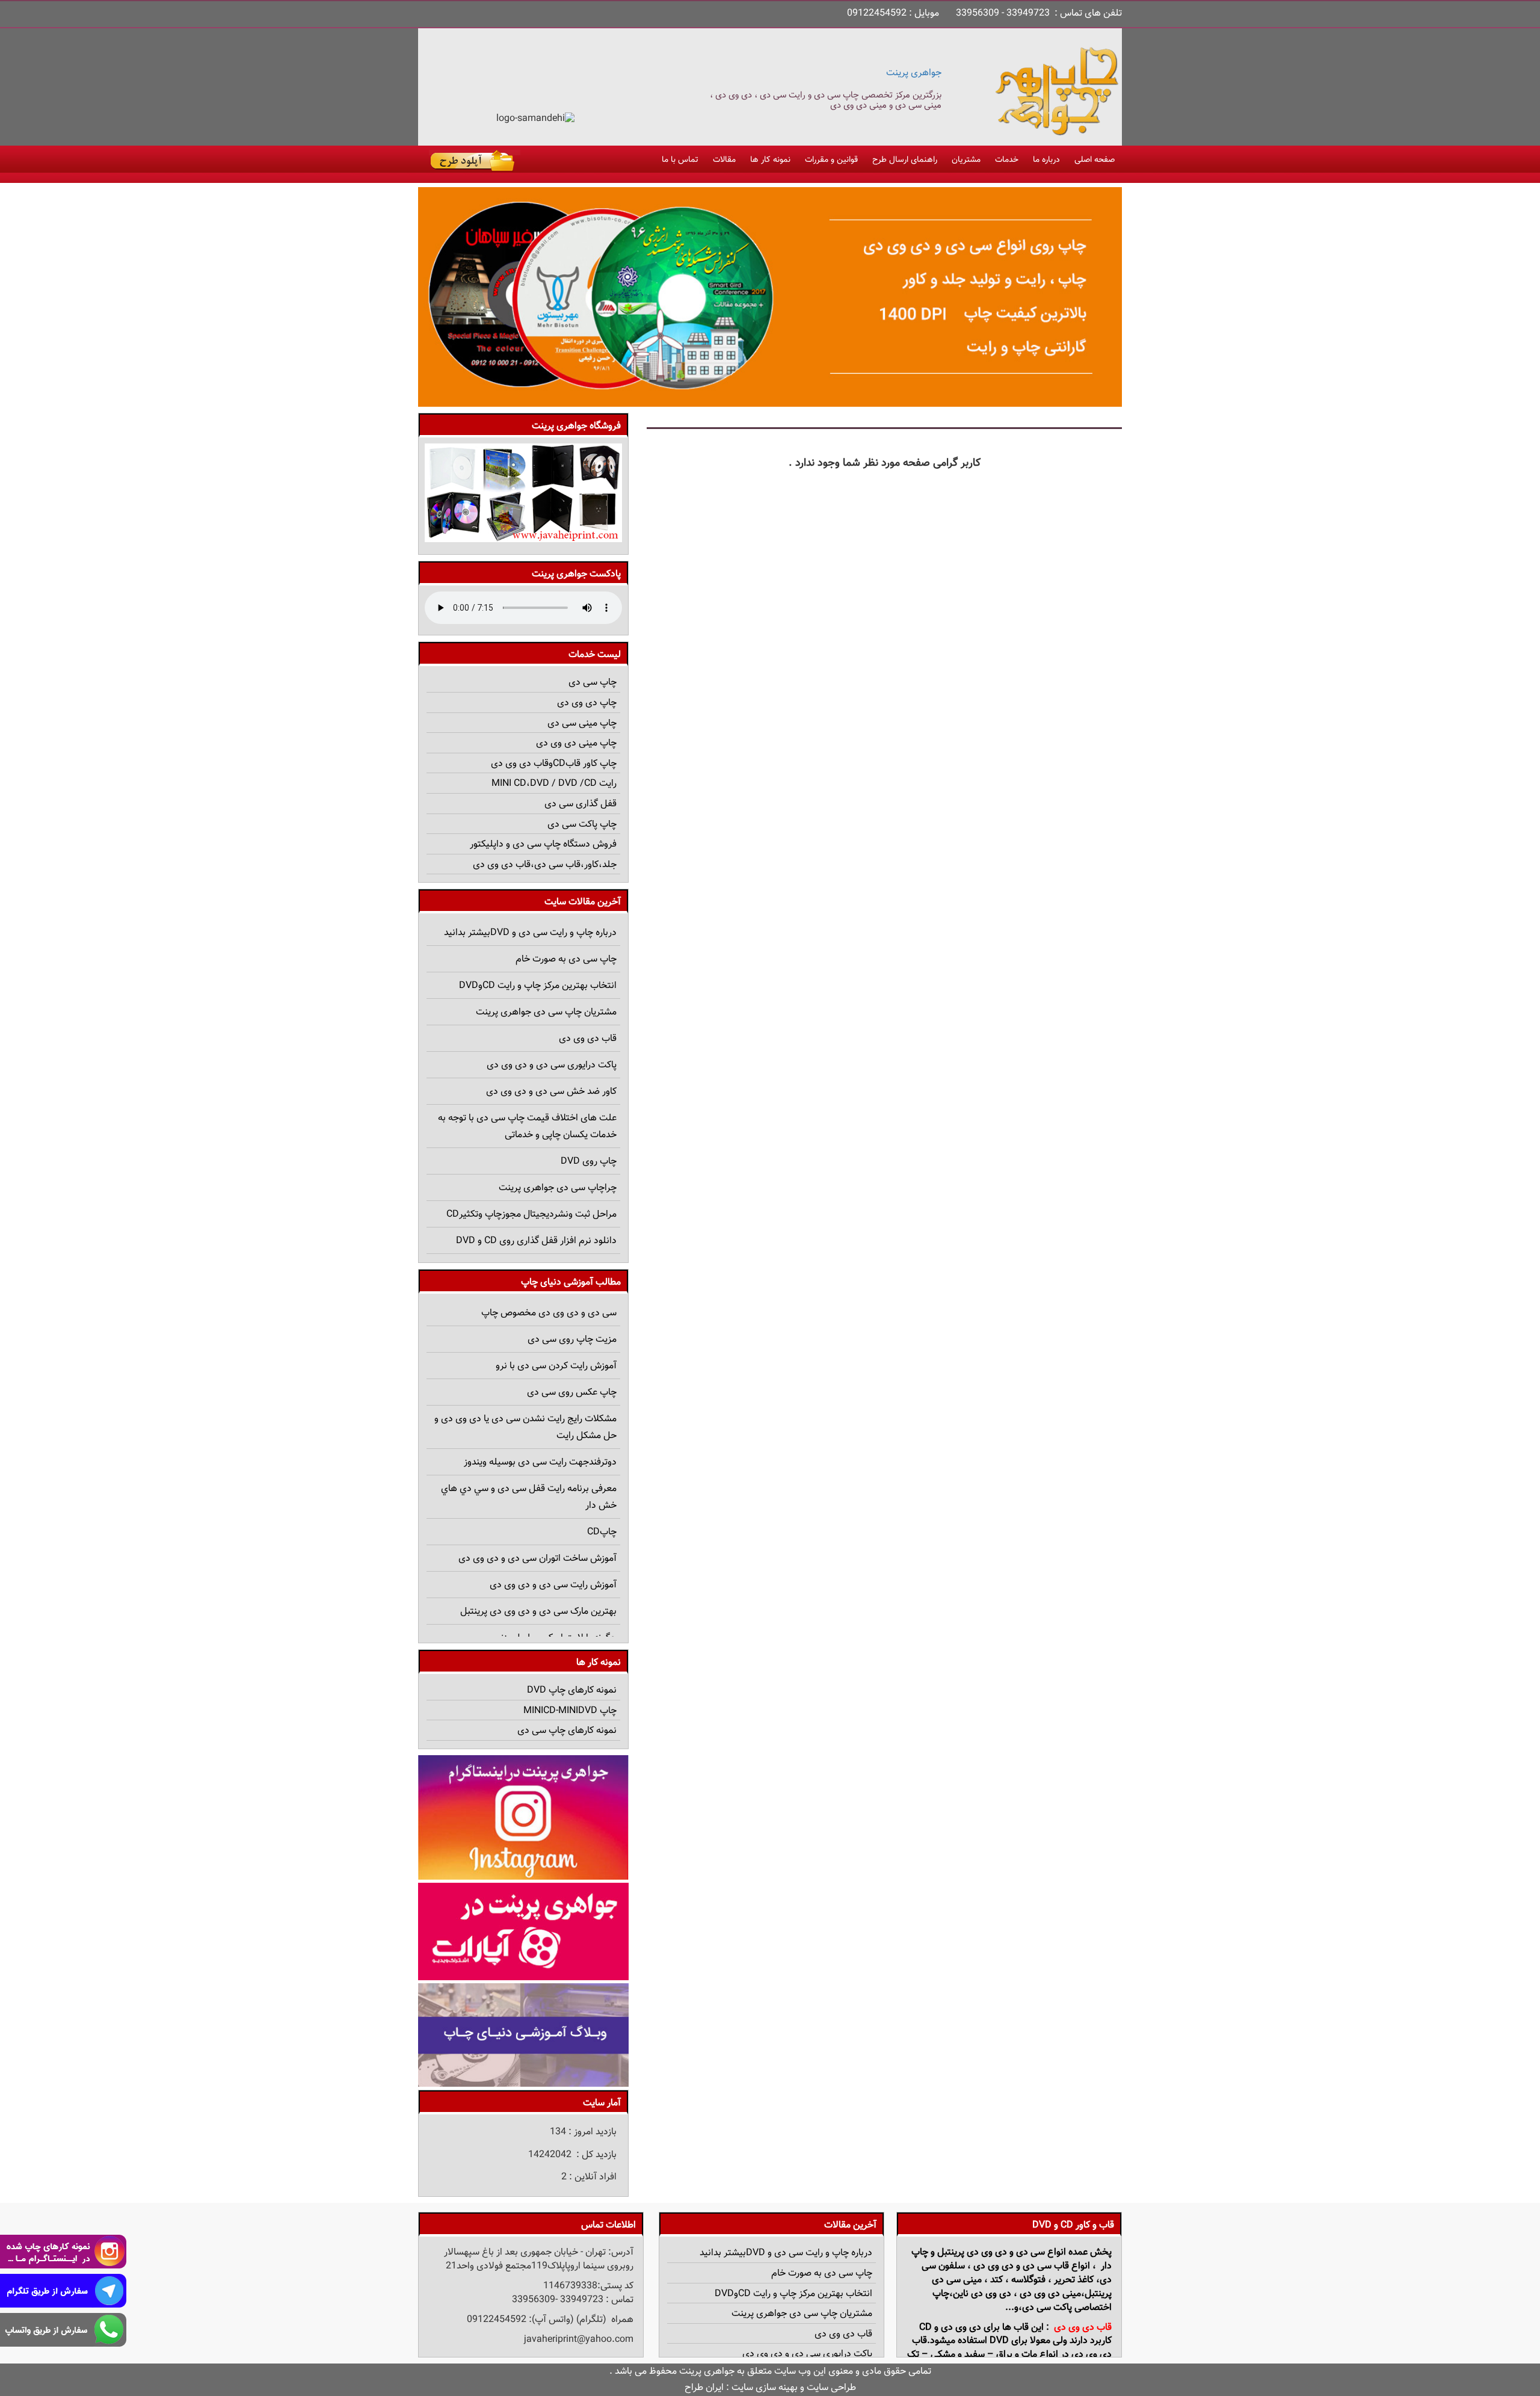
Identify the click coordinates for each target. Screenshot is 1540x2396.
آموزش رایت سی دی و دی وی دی (553, 1585)
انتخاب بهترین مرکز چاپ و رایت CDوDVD (538, 986)
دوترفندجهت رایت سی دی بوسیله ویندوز (540, 1462)
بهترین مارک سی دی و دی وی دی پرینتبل (538, 1612)
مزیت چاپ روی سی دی (572, 1340)
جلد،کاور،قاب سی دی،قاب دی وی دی (545, 865)
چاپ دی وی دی (587, 703)
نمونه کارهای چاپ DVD (572, 1690)
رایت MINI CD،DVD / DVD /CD (554, 784)
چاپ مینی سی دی (582, 724)
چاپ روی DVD (589, 1162)
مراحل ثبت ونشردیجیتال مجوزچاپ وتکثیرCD (531, 1215)
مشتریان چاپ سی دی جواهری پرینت (546, 1012)
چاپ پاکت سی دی (582, 825)
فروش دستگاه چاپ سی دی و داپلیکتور (543, 844)
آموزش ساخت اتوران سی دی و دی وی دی (537, 1559)
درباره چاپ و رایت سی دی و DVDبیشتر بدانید (530, 933)
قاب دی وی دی (588, 1039)
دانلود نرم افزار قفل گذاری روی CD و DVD (536, 1241)
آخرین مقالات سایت (583, 902)
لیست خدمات (595, 655)
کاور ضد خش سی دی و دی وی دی (551, 1092)
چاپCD (602, 1532)
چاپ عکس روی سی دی (572, 1393)
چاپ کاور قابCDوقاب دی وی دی (554, 764)
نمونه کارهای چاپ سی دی (567, 1731)
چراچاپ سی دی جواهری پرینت (558, 1188)
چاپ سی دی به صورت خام (566, 959)
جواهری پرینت (914, 73)
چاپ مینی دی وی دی (576, 743)
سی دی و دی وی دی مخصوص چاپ (549, 1313)
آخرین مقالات (850, 2225)
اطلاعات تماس (608, 2225)
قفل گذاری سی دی (581, 804)
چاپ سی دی (593, 683)
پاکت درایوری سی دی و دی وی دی (552, 1065)
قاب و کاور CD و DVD (1073, 2225)
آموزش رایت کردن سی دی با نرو (556, 1366)
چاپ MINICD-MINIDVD (570, 1711)
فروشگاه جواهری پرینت (576, 426)
